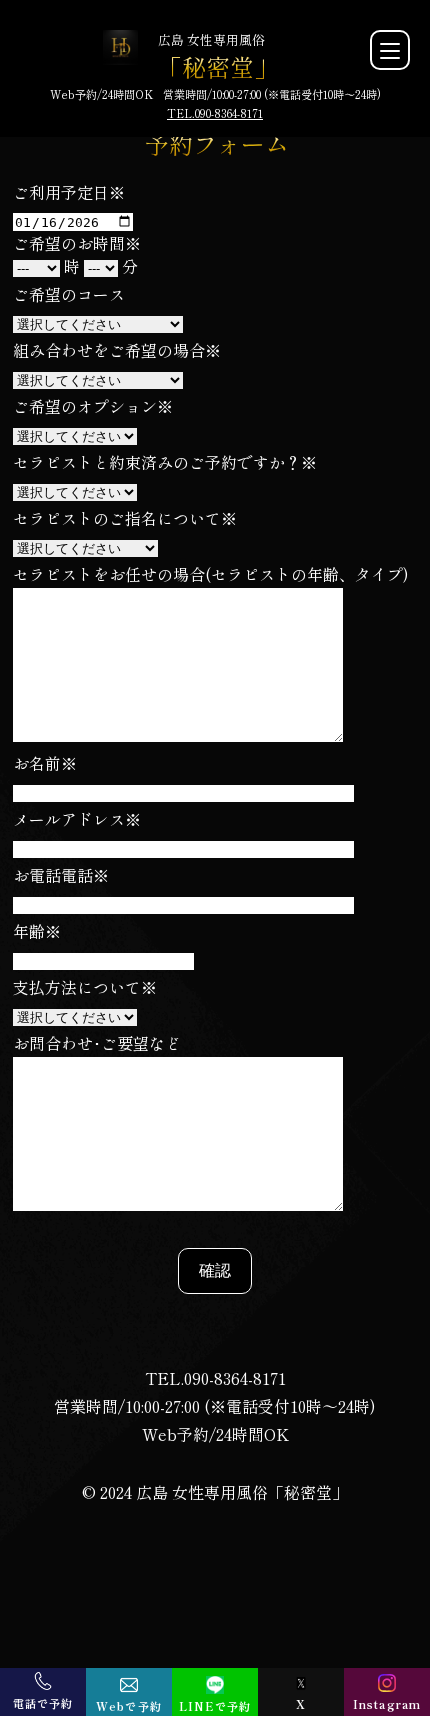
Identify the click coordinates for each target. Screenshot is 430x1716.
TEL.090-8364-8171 (215, 113)
